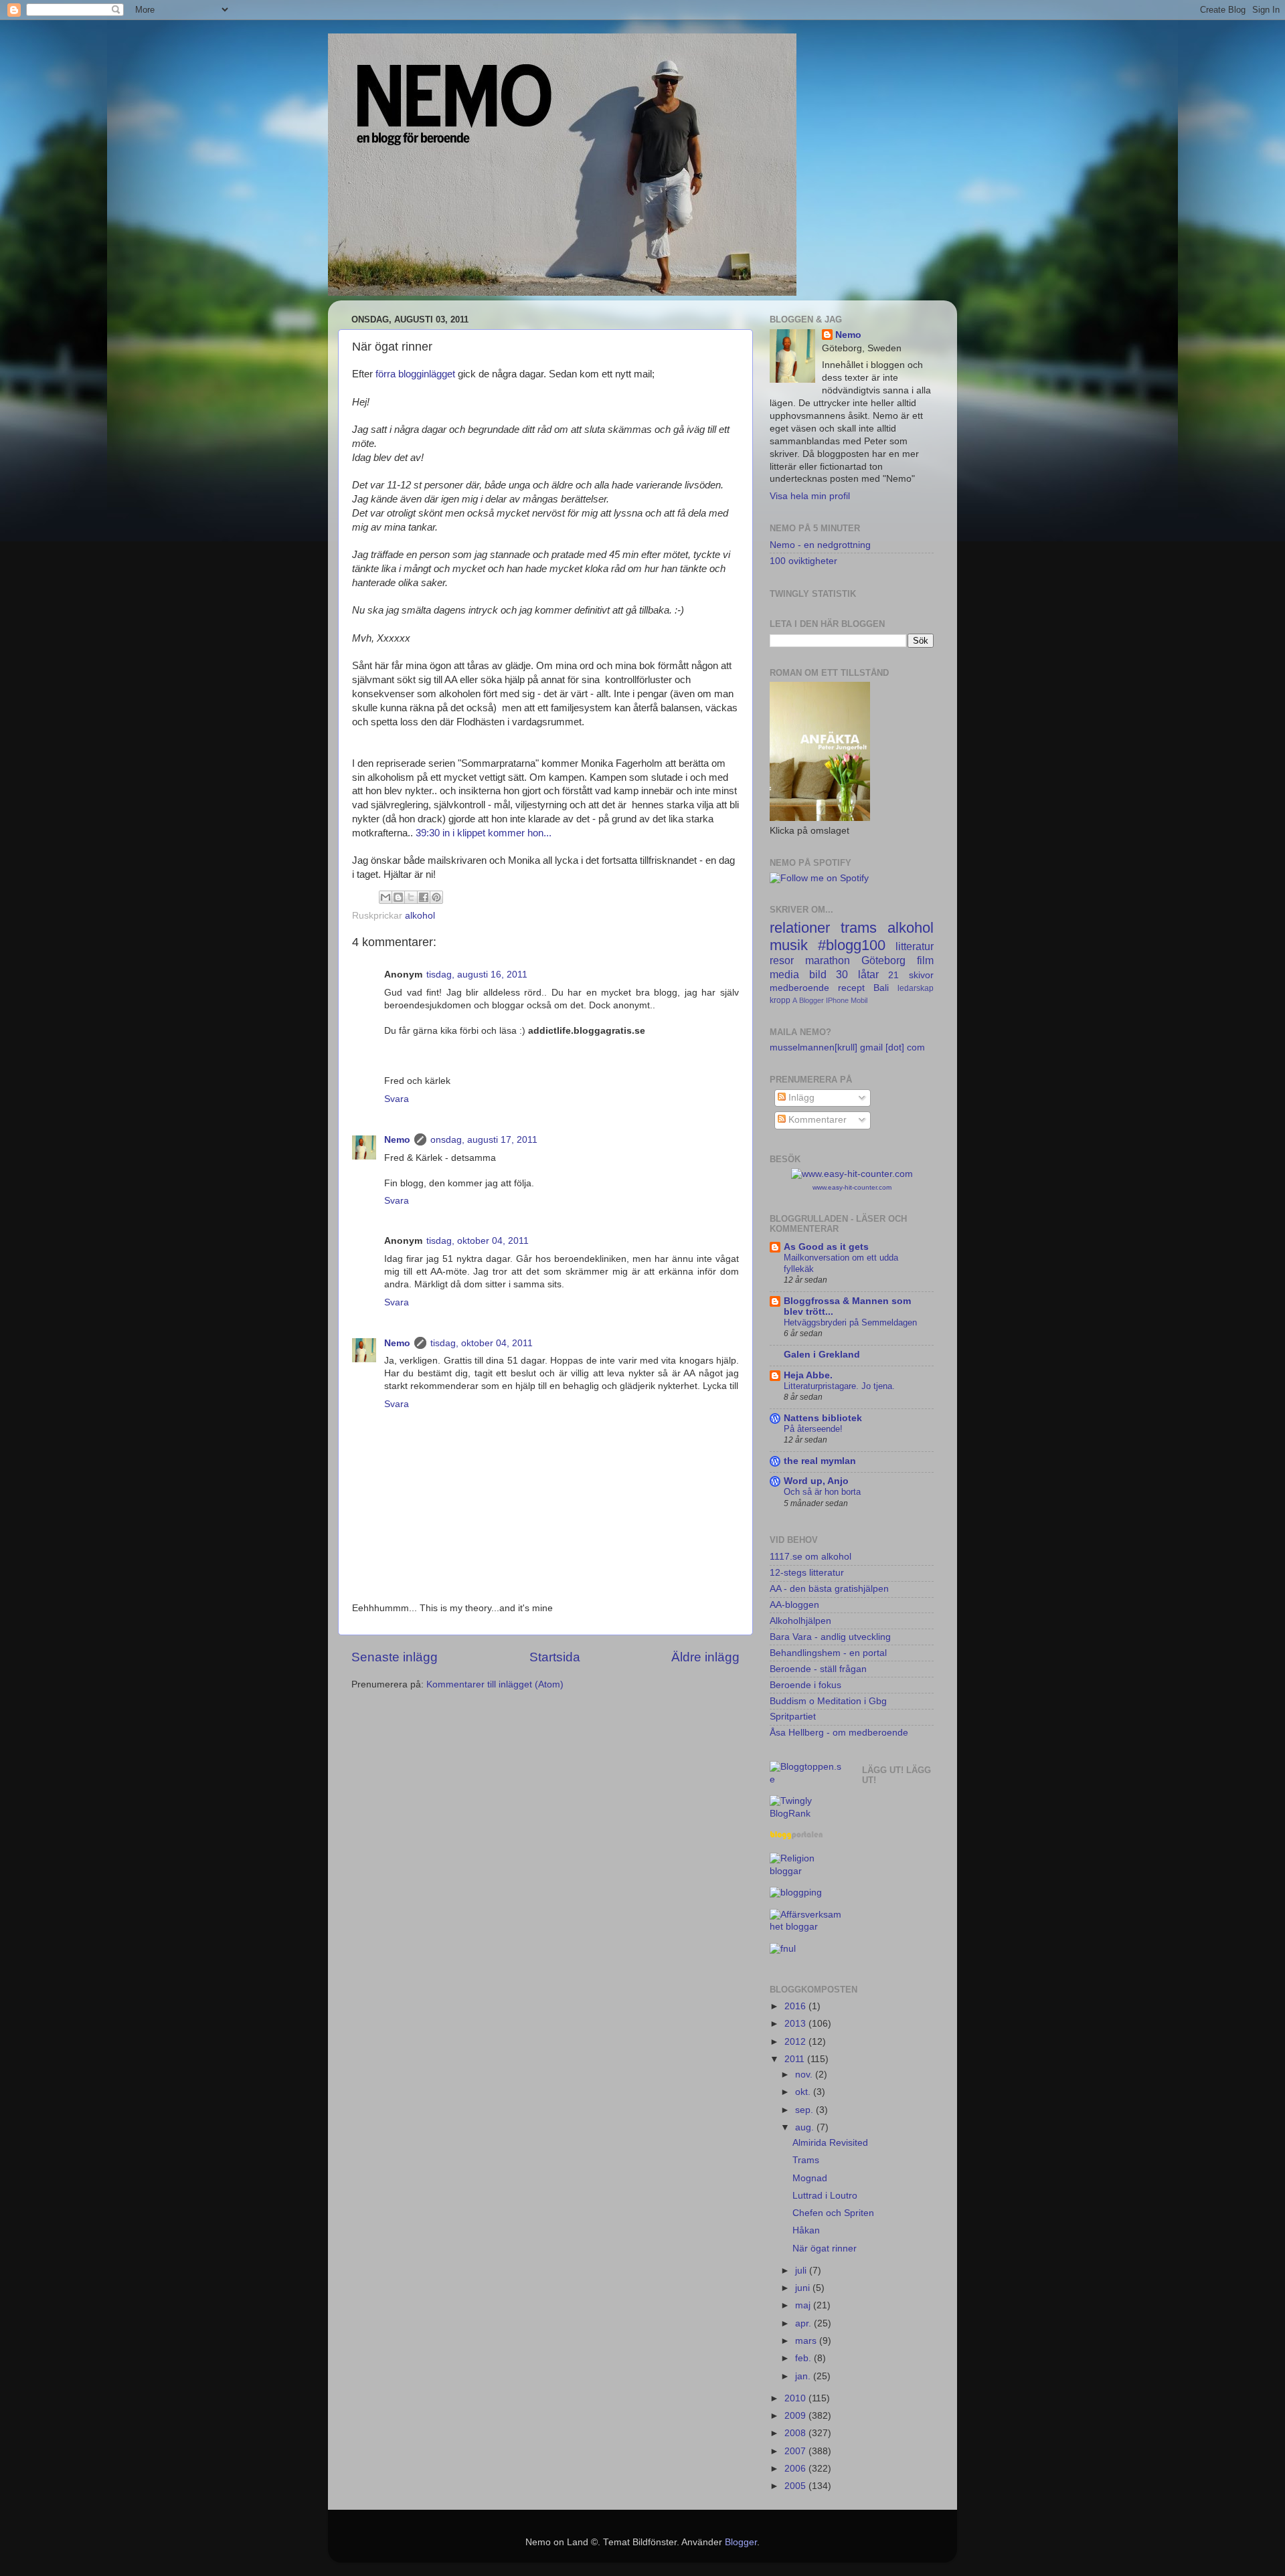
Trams (806, 2160)
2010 (796, 2398)
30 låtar (857, 974)
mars (807, 2341)
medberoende (799, 988)
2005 (796, 2486)
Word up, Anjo (816, 1481)
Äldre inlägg (705, 1657)
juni (804, 2288)
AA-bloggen (794, 1605)
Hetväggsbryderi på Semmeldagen (850, 1322)
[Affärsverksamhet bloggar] (806, 1927)
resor (782, 960)
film (925, 960)
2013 (796, 2024)
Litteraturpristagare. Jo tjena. (839, 1386)
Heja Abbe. (808, 1375)
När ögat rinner (825, 2248)
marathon (828, 960)
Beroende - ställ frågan (818, 1669)
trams (859, 928)
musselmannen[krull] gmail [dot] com (847, 1047)
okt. (804, 2092)
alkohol (420, 916)
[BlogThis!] (398, 897)
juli (802, 2271)
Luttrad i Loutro (825, 2196)
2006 (796, 2469)
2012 (796, 2042)
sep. (805, 2110)
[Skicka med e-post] (385, 897)
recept (851, 988)
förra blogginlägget (417, 374)
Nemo (397, 1140)
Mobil (859, 1000)
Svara (397, 1099)
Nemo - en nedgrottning (820, 545)
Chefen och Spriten (833, 2213)
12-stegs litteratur (807, 1573)
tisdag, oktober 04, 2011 (478, 1241)
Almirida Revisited (830, 2143)
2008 (796, 2433)
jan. (804, 2376)
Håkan (806, 2230)
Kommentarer (816, 1120)
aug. (806, 2127)
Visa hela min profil (810, 496)
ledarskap (916, 988)
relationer (800, 928)
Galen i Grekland (822, 1355)
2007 (796, 2451)
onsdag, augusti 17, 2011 (484, 1140)
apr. (804, 2323)
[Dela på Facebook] (424, 897)
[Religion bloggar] (806, 1871)
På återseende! (813, 1429)
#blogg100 (852, 945)
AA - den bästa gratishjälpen (829, 1589)
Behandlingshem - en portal (828, 1653)
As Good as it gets (826, 1247)
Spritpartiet (793, 1717)
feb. (804, 2358)
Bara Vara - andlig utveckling (830, 1637)
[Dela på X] (411, 897)
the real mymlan (820, 1461)
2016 (796, 2006)
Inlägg (800, 1098)
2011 (796, 2059)
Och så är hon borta (822, 1492)
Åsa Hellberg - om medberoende (839, 1733)
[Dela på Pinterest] (436, 897)
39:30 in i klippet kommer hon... (484, 833)
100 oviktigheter (803, 561)
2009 (796, 2416)
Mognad (810, 2178)
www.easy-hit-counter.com (852, 1187)
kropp (780, 1000)
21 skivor (911, 975)
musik (789, 945)
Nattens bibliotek (823, 1418)
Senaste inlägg (395, 1657)
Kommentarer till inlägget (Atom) (495, 1684)
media (784, 974)
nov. (805, 2075)
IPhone (837, 1000)
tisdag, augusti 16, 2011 (477, 975)
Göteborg (883, 960)
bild (818, 974)
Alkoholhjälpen (800, 1621)
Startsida (555, 1657)
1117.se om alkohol (810, 1557)
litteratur (915, 946)
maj (804, 2305)
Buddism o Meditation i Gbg (828, 1701)
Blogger (811, 1000)
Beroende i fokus (805, 1685)
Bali (881, 988)
